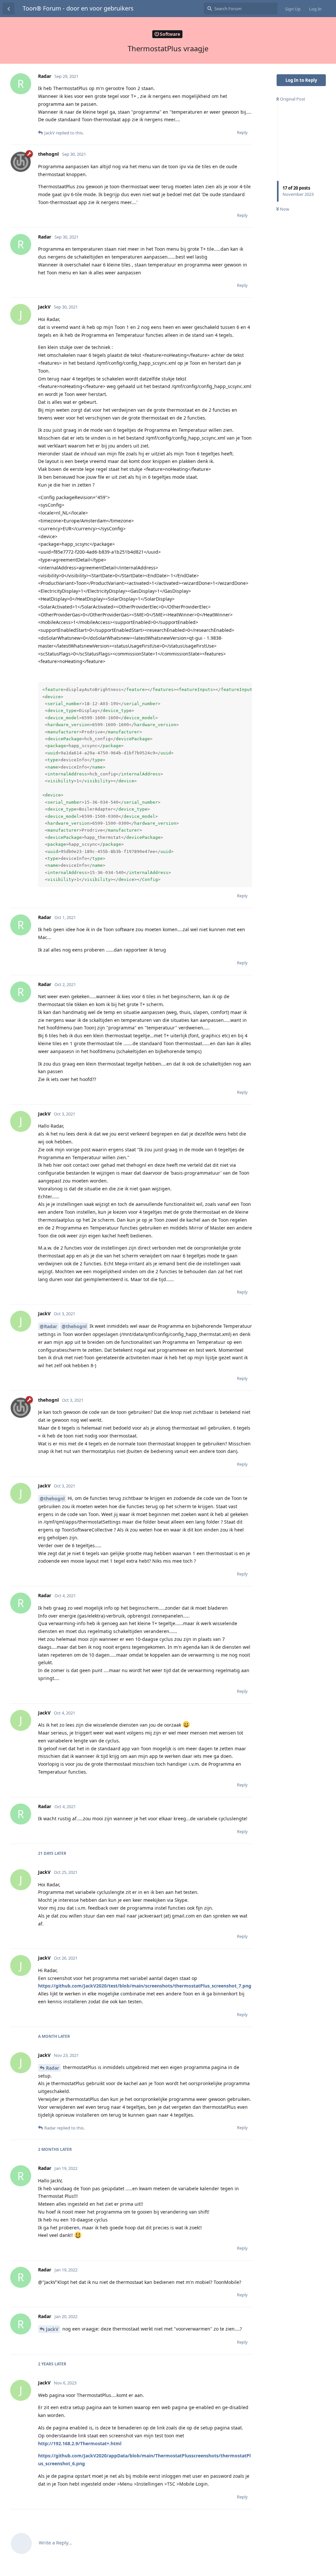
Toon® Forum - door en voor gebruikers (78, 8)
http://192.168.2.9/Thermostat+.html (80, 2443)
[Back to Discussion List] (9, 9)
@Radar (48, 1326)
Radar (52, 2068)
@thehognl (74, 1326)
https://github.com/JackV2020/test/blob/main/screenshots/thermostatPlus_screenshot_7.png (145, 1986)
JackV (52, 2329)
